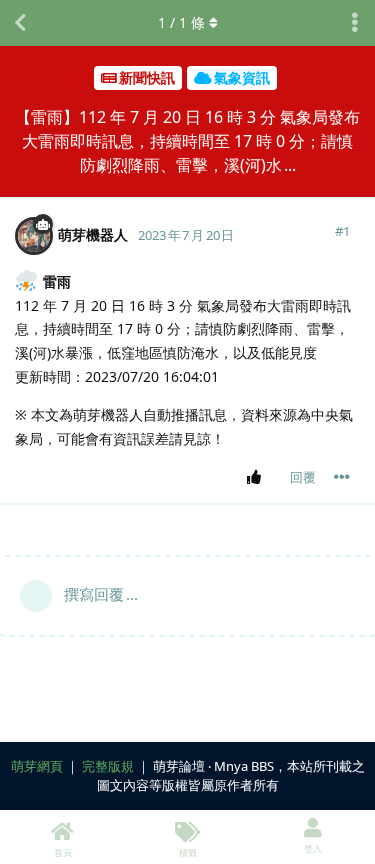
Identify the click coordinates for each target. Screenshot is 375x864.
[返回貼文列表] (20, 23)
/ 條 (181, 22)
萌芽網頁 (37, 766)
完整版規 (108, 766)
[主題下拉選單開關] (355, 23)
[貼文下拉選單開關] (342, 477)
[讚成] (257, 478)
